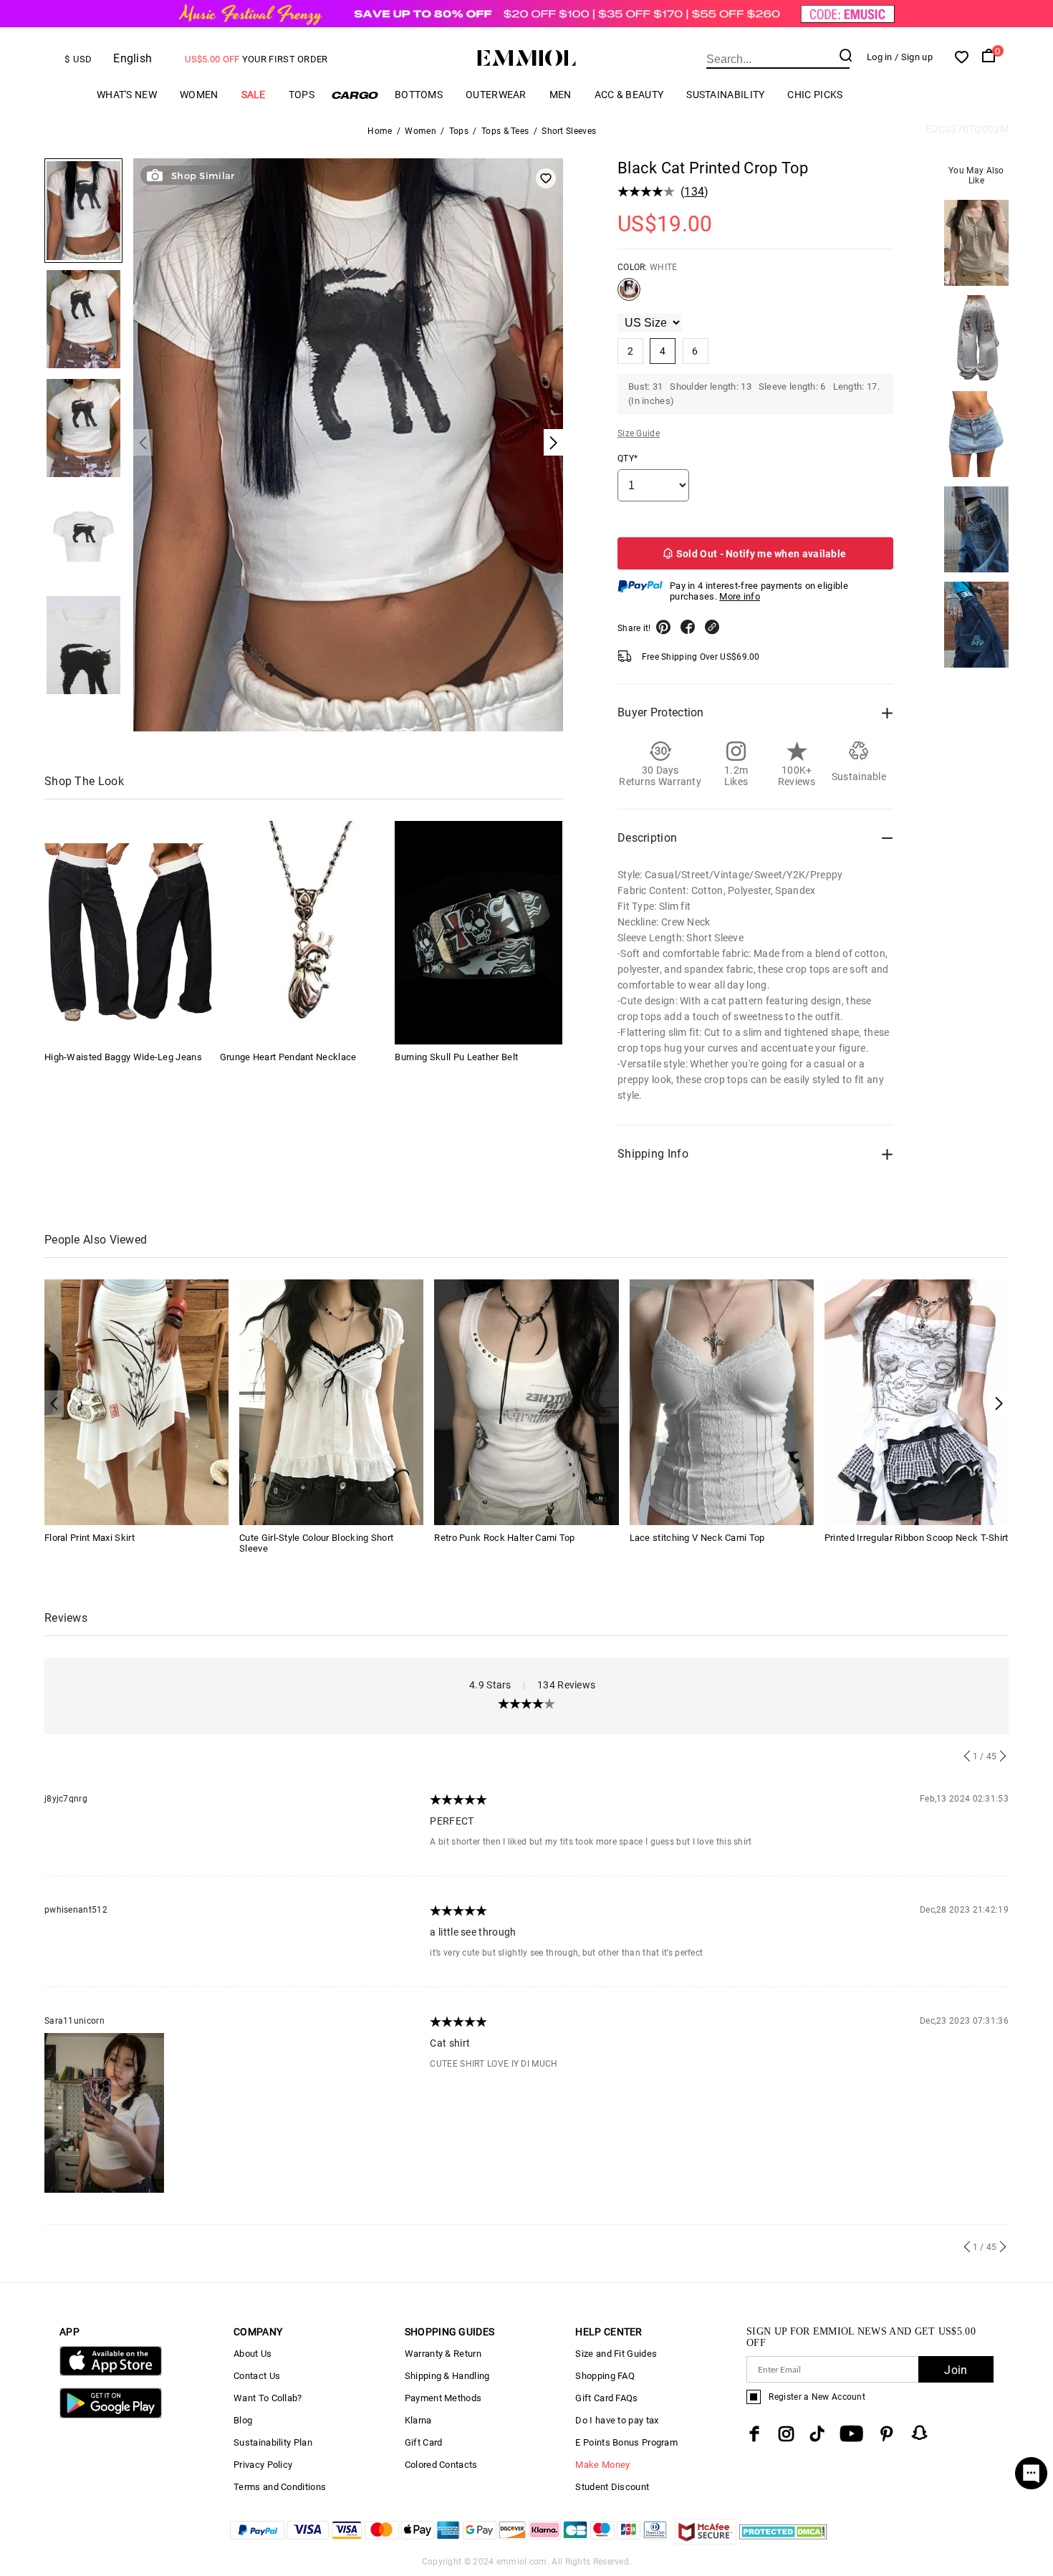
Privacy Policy (263, 2465)
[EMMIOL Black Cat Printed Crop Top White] (629, 295)
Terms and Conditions (280, 2487)
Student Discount (612, 2487)
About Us (253, 2354)
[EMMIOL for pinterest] (887, 2434)
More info (740, 596)
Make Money (602, 2465)
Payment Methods (443, 2398)
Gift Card (424, 2442)
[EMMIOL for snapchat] (920, 2433)
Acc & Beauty (629, 95)
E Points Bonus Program (626, 2442)
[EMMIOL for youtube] (851, 2434)
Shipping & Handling (447, 2376)
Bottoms (419, 95)
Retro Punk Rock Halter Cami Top (504, 1538)
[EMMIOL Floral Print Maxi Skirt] (136, 1402)
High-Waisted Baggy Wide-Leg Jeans (123, 1057)
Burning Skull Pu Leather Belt (456, 1057)
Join (956, 2370)
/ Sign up (914, 57)
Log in (880, 57)
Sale (254, 95)
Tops (302, 95)
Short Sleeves (569, 131)
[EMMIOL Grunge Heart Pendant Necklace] (304, 933)
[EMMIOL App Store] (111, 2373)
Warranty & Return (443, 2354)
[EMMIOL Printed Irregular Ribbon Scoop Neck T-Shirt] (917, 1402)
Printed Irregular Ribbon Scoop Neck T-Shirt (917, 1538)
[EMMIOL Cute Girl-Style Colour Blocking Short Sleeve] (331, 1402)
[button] (999, 1404)
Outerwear (496, 95)
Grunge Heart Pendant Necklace (288, 1057)
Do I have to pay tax (617, 2420)
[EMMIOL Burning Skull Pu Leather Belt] (479, 933)
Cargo (355, 95)
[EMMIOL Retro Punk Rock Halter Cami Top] (526, 1402)
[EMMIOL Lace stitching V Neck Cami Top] (722, 1402)
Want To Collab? (268, 2398)
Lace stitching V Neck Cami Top (697, 1538)
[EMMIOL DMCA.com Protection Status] (783, 2541)
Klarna (418, 2420)
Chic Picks (815, 95)
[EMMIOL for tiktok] (817, 2434)
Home (380, 131)
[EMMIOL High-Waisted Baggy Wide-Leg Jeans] (128, 933)
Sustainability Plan (273, 2442)
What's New (127, 95)
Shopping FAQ (605, 2376)
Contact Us (257, 2376)
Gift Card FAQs (606, 2398)
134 (694, 192)
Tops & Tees (505, 131)
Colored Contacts (441, 2465)
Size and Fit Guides (616, 2354)
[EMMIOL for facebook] (754, 2434)
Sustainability (725, 95)
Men (561, 95)
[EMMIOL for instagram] (787, 2434)
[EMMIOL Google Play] (111, 2415)
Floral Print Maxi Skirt (90, 1538)
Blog (243, 2420)
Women (199, 95)
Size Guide (639, 433)
